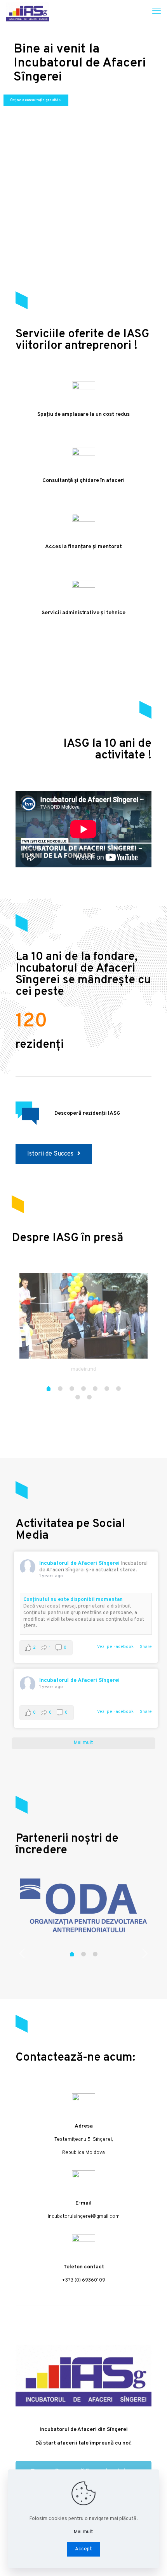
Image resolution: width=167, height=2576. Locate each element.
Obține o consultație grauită (36, 100)
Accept (83, 2549)
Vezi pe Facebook (115, 1647)
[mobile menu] (157, 12)
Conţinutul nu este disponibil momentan (73, 1600)
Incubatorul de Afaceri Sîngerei (79, 1563)
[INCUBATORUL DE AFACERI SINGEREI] (27, 12)
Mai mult (83, 2532)
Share (146, 1647)
